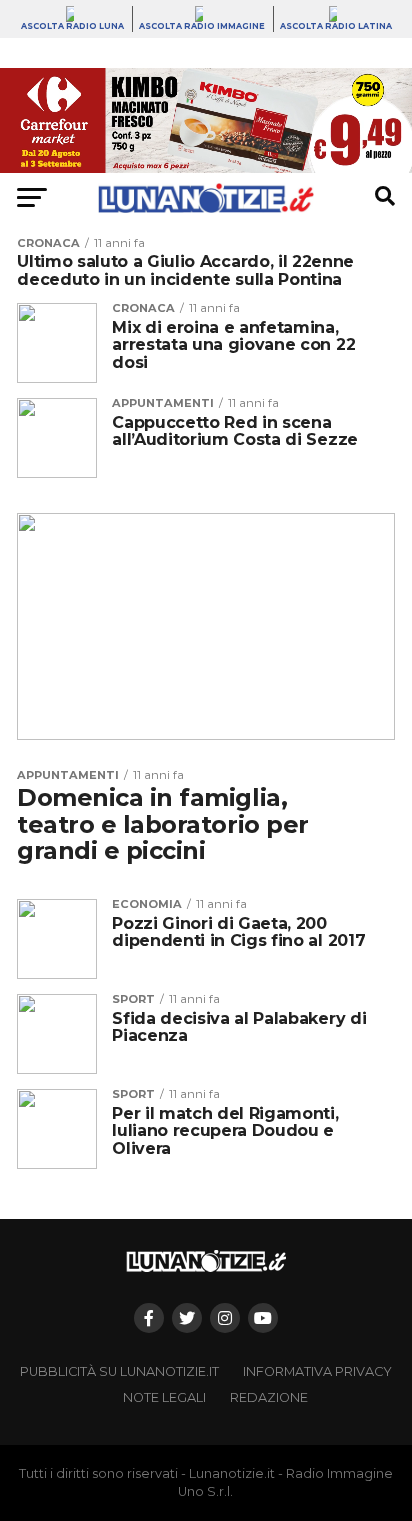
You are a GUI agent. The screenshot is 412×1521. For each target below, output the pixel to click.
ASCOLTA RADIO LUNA (72, 26)
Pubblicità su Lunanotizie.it (119, 1371)
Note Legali (164, 1397)
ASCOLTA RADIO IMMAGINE (202, 26)
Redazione (269, 1397)
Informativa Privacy (317, 1371)
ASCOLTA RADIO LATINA (336, 26)
